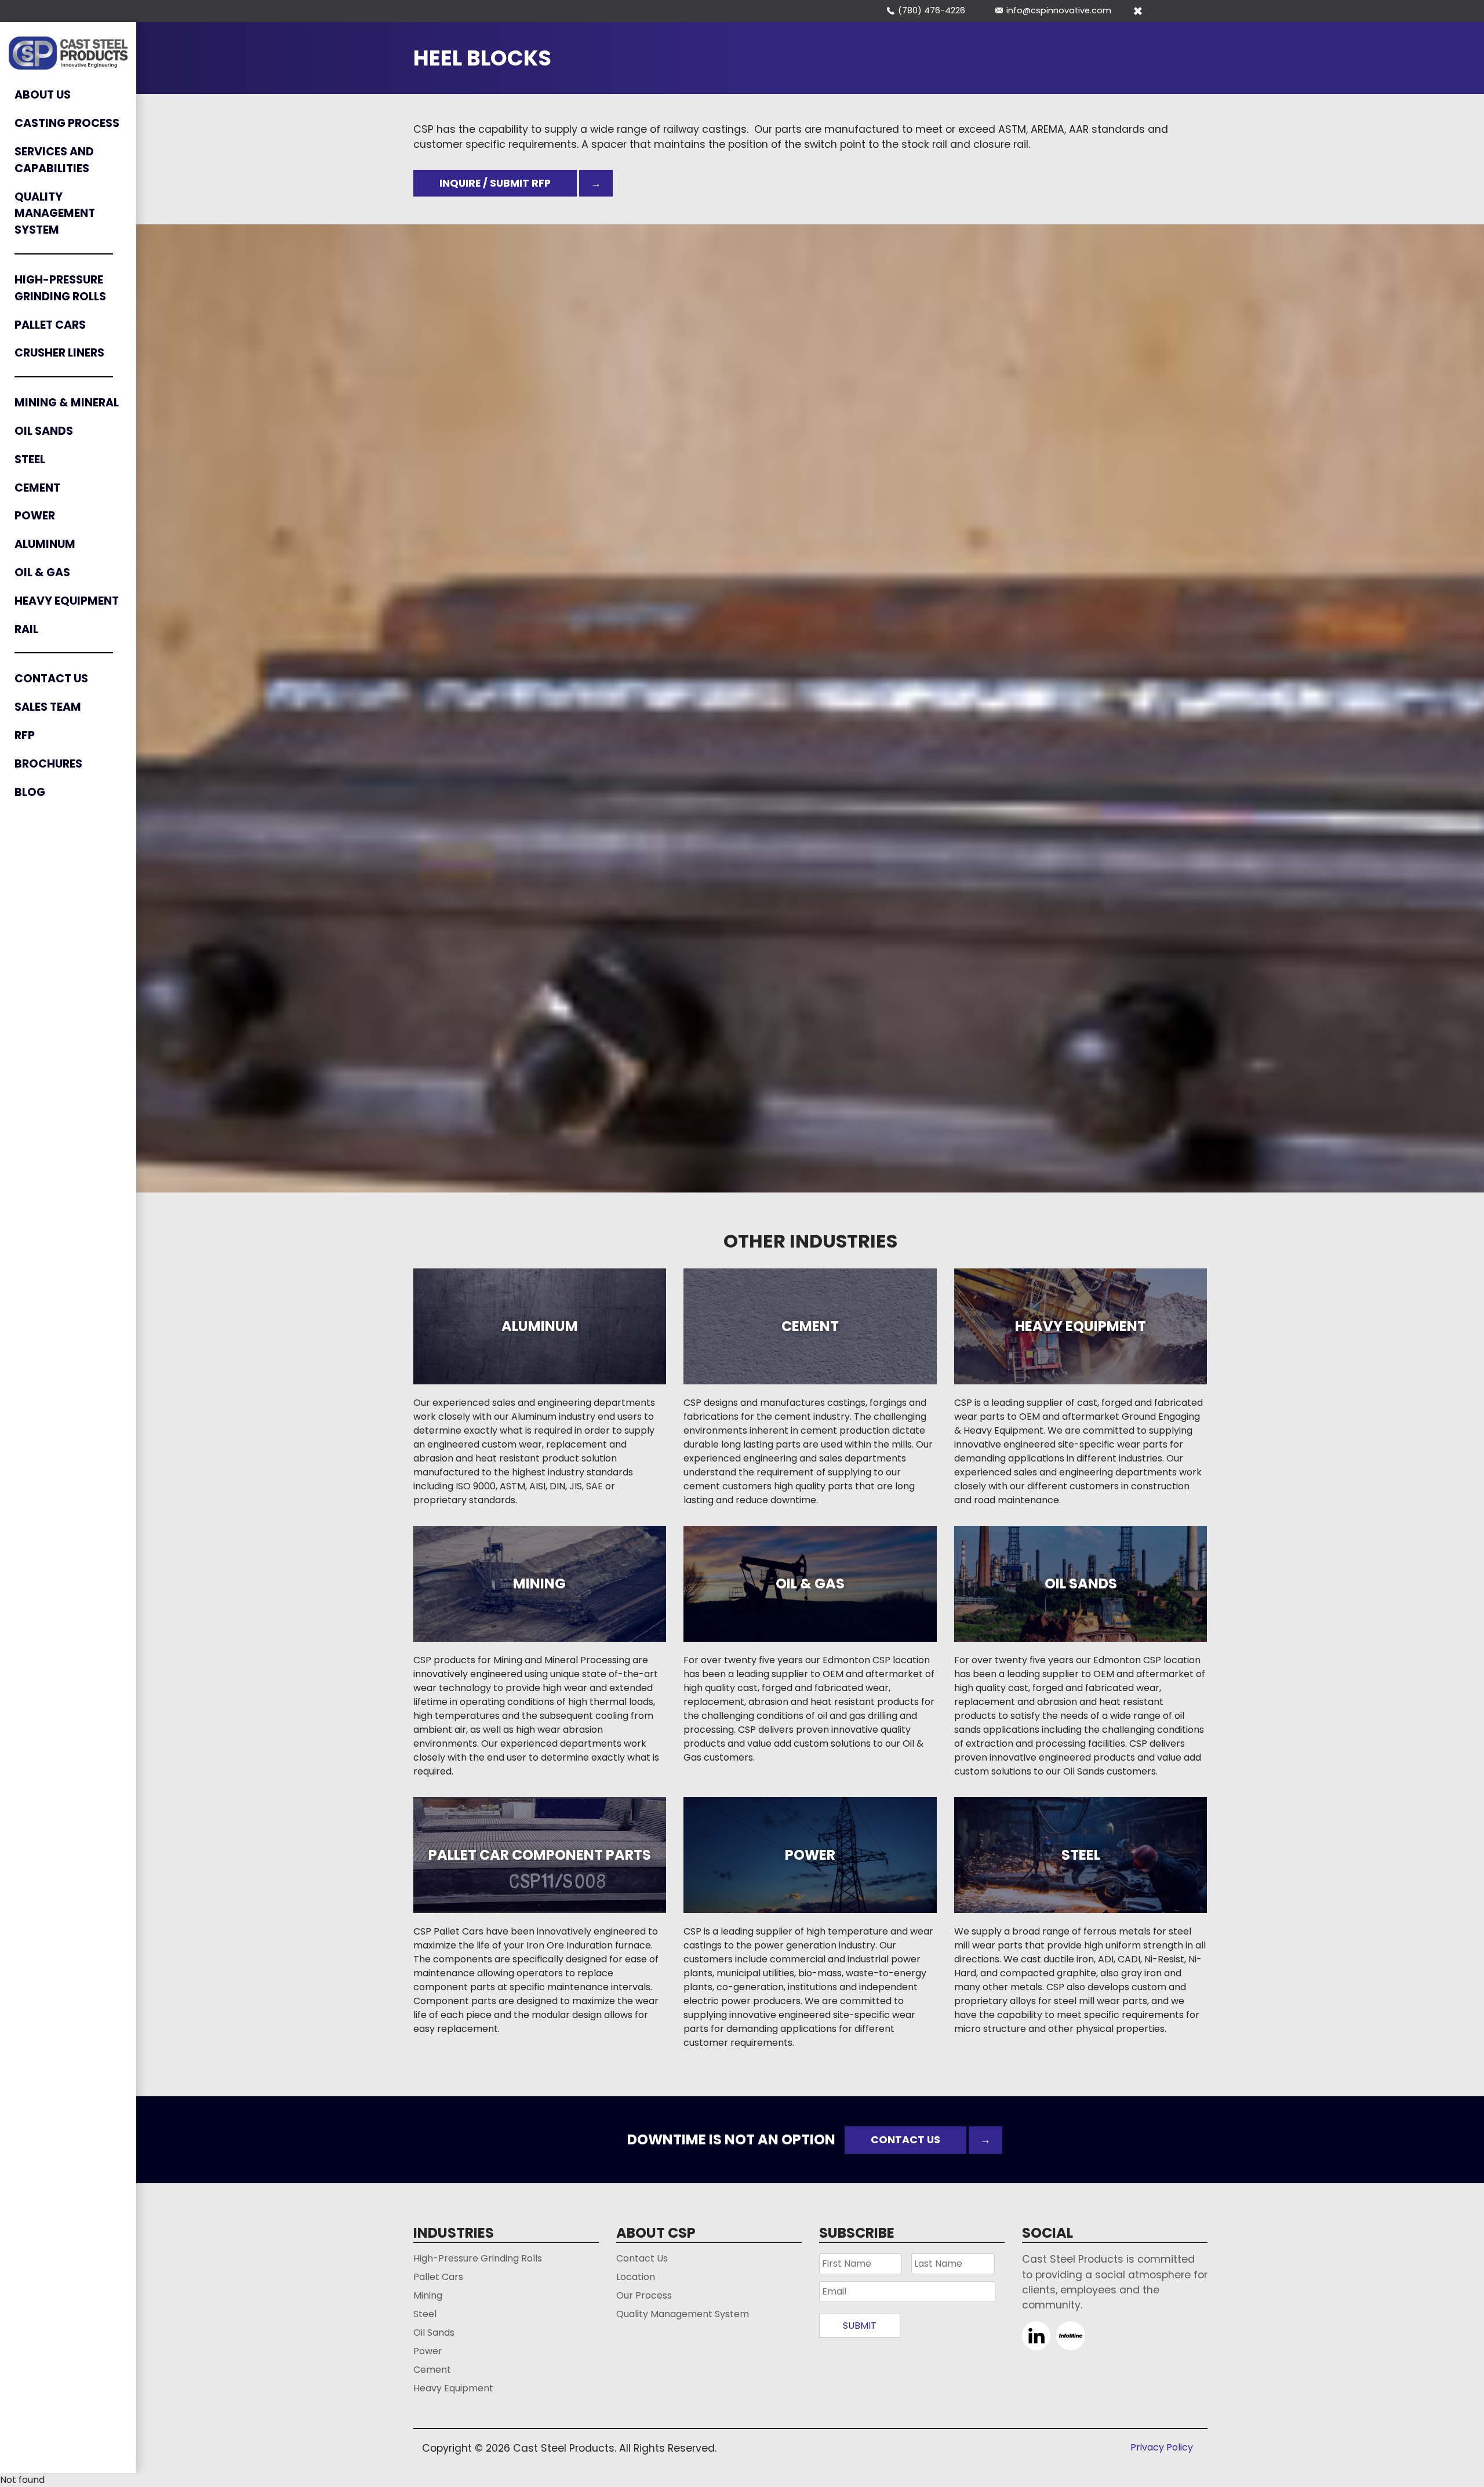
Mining (428, 2295)
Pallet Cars (50, 325)
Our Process (644, 2295)
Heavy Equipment (67, 601)
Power (35, 516)
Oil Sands (44, 431)
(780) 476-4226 (932, 10)
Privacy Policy (1162, 2447)
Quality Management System (55, 214)
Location (636, 2277)
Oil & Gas (42, 572)
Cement (37, 488)
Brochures (48, 764)
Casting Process (67, 123)
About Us (43, 95)
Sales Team (48, 707)
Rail (26, 629)
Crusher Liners (59, 353)
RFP (25, 735)
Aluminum (45, 544)
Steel (30, 459)
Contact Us (51, 679)
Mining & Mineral (67, 403)
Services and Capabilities (54, 160)
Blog (30, 792)
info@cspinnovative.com (1059, 10)
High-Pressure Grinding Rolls (60, 288)
